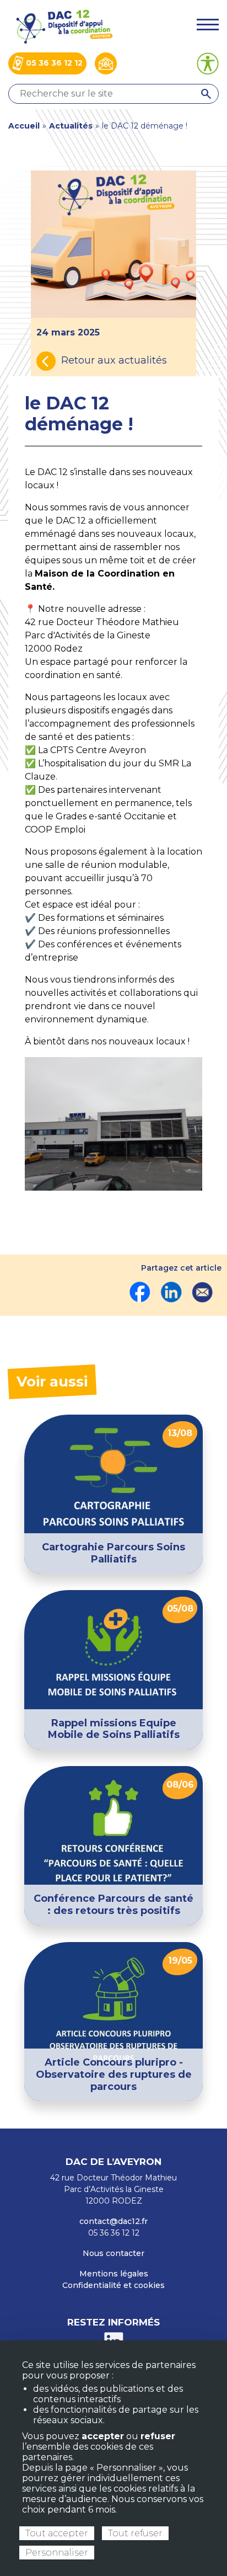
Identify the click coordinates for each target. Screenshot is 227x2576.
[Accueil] (63, 26)
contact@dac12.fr (113, 2221)
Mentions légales (114, 2274)
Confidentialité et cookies (113, 2285)
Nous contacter (113, 2253)
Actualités (71, 126)
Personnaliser (57, 2553)
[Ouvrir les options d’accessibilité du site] (208, 63)
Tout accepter (57, 2533)
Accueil (24, 126)
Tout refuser (135, 2533)
